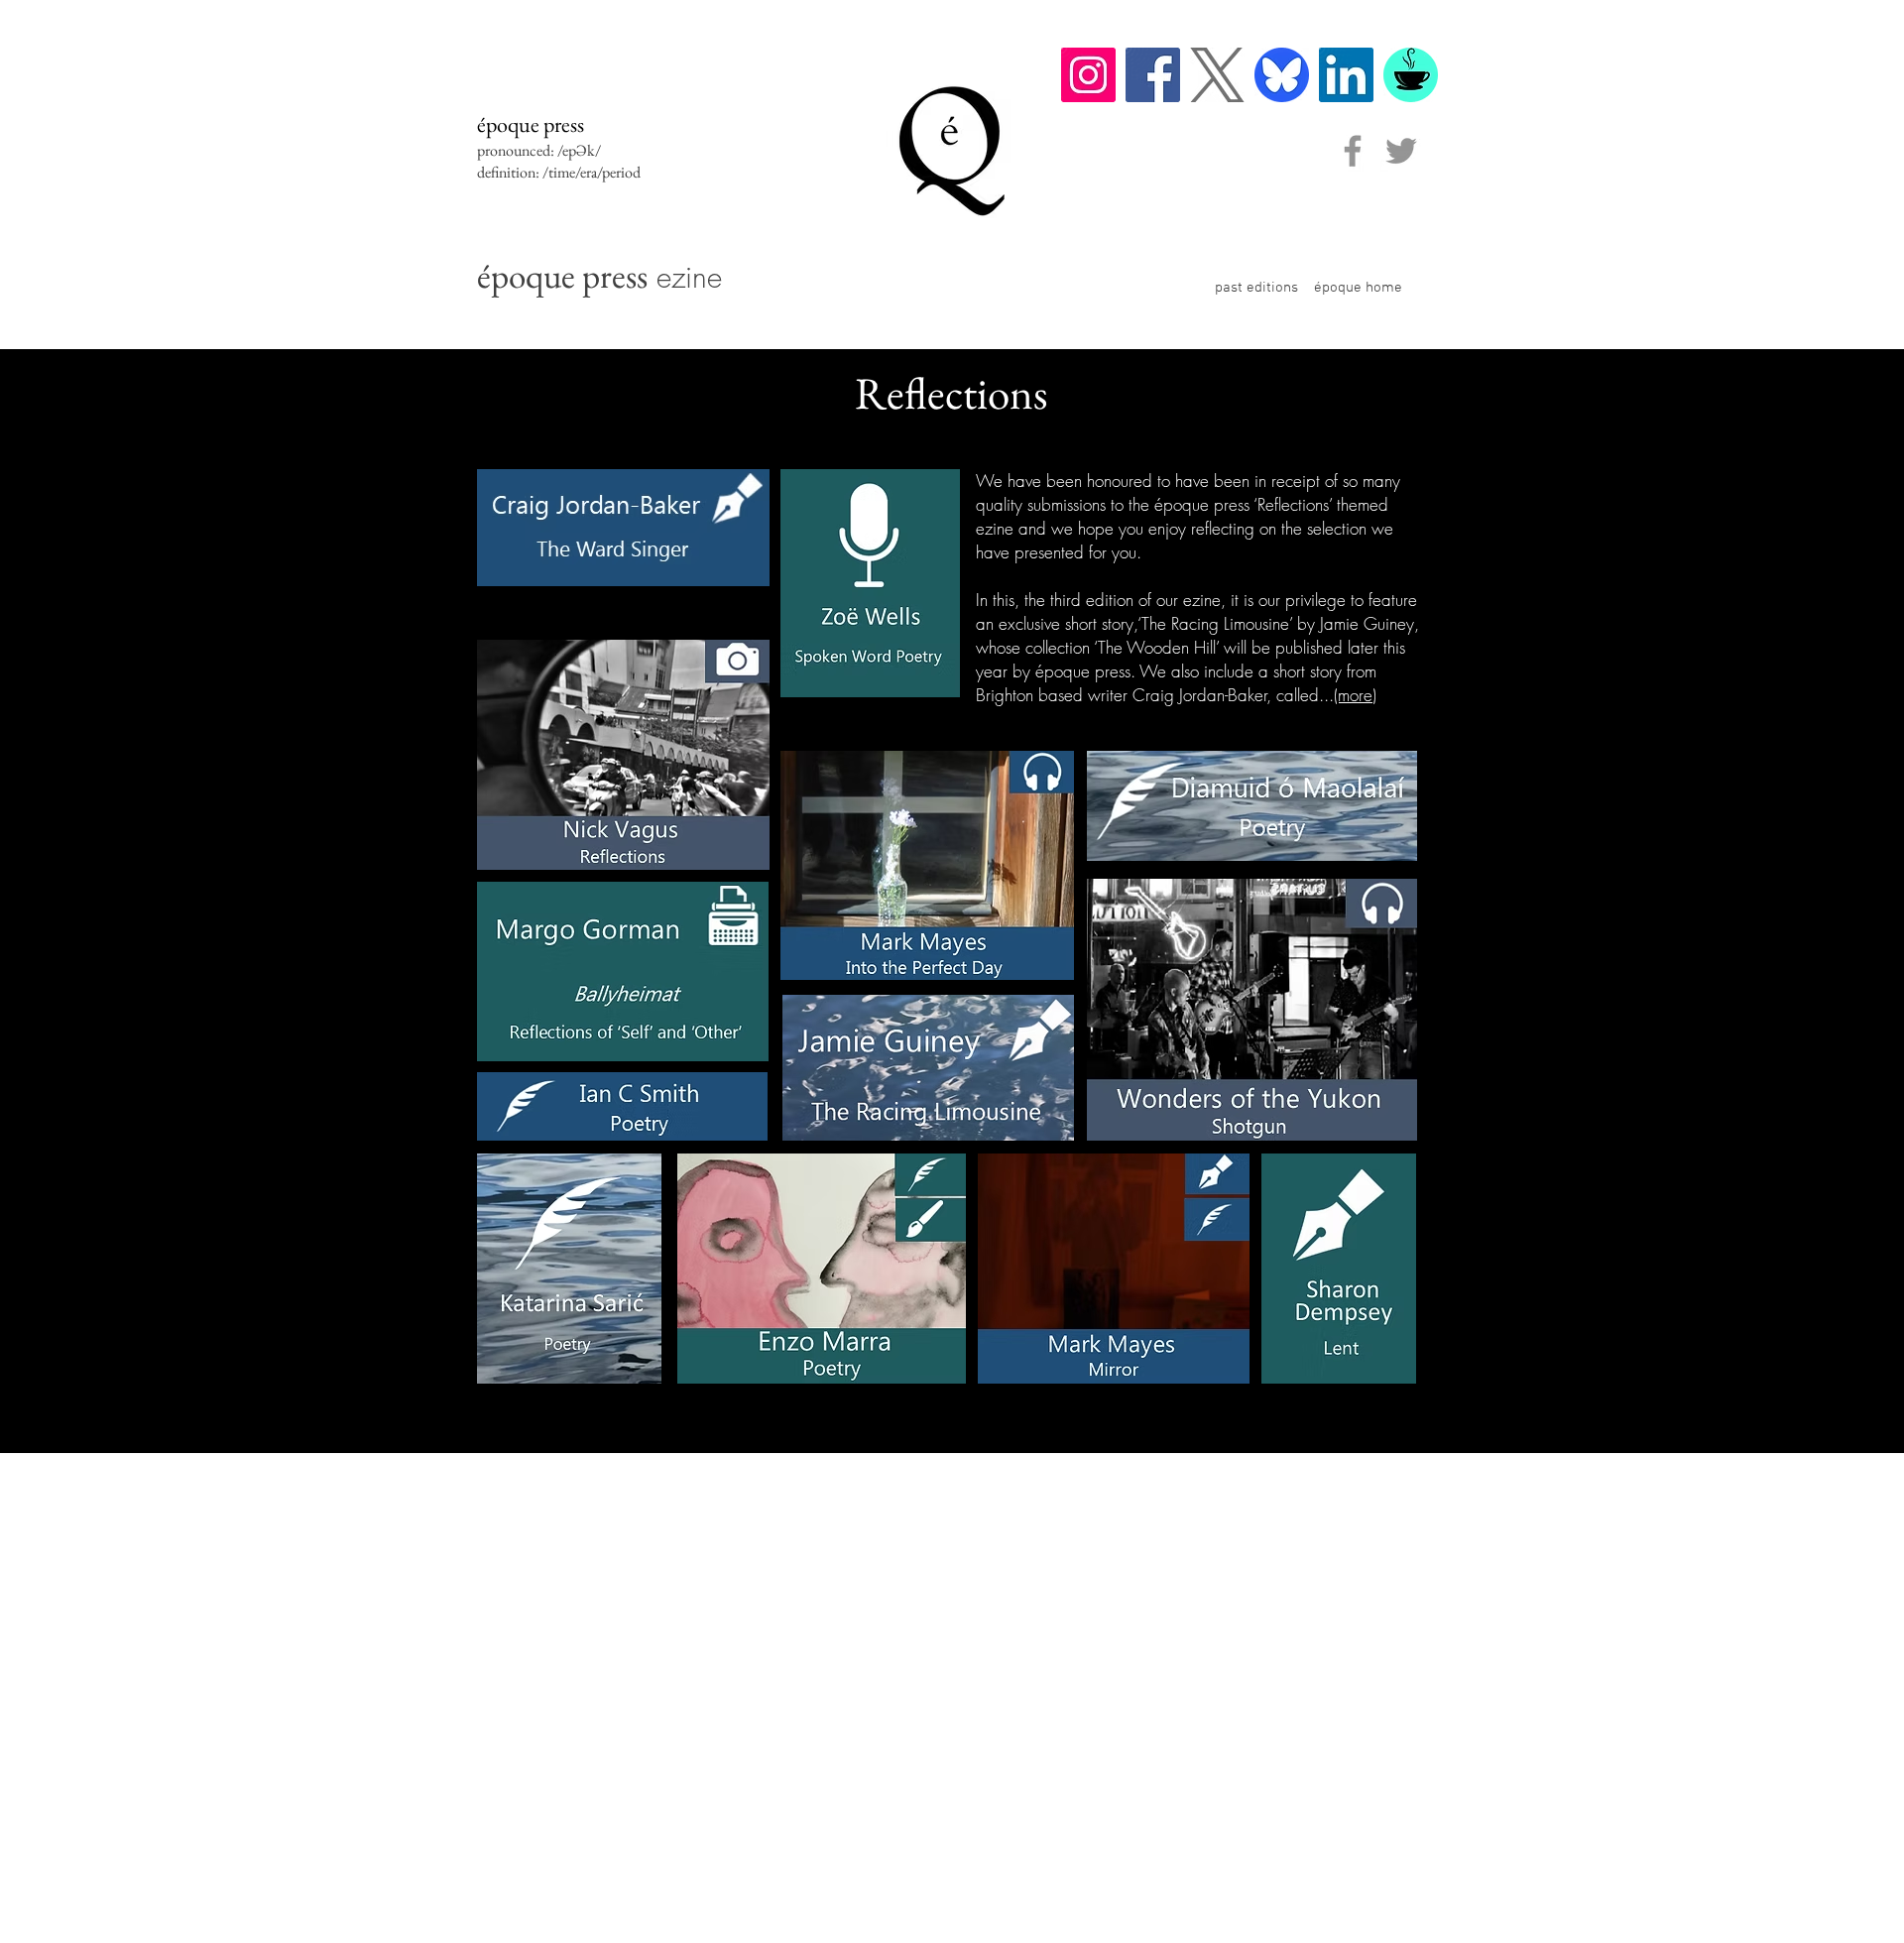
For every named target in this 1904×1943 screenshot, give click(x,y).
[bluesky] (1282, 75)
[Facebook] (1153, 75)
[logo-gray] (1217, 75)
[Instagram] (1088, 75)
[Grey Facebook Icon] (1353, 151)
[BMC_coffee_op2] (1411, 75)
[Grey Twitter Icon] (1401, 151)
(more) (1355, 695)
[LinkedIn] (1346, 75)
